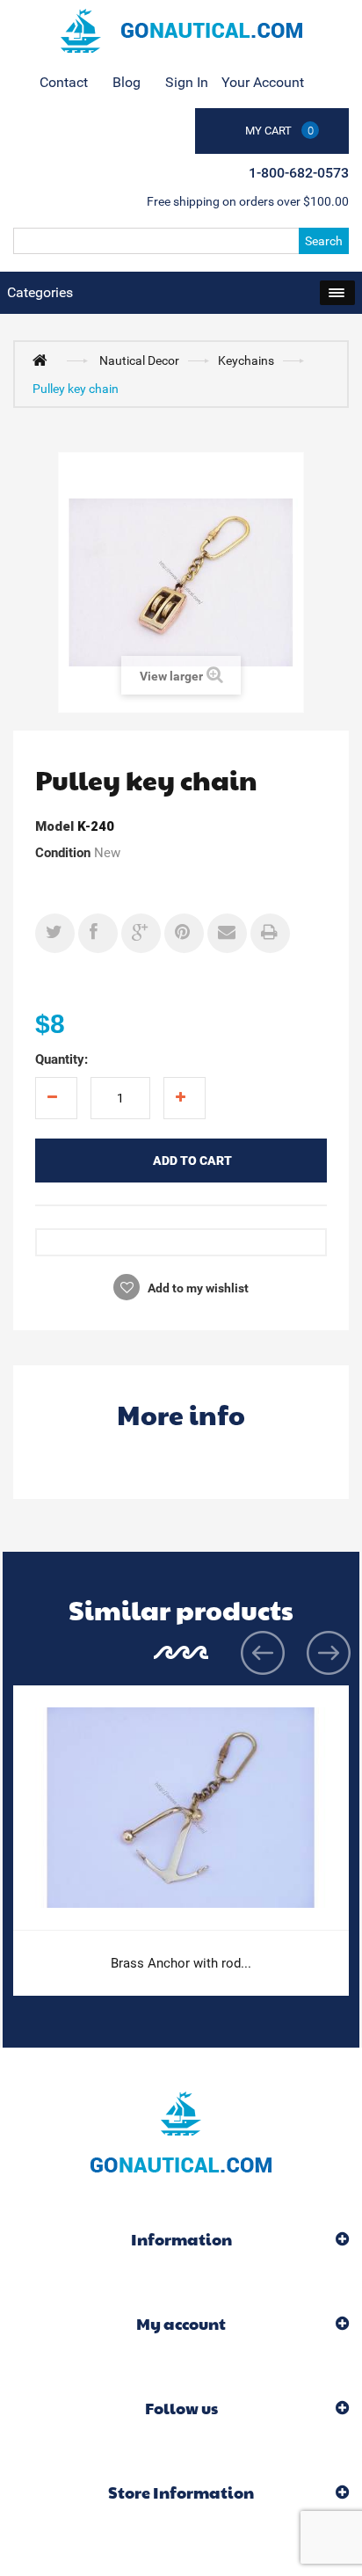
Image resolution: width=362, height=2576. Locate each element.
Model (54, 826)
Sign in (187, 82)
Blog (127, 82)
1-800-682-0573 (299, 173)
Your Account (263, 82)
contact (64, 82)
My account (181, 2323)
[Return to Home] (44, 360)
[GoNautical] (181, 31)
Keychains (246, 360)
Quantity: (62, 1059)
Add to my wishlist (197, 1288)
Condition (63, 853)
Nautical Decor (139, 360)
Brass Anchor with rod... (181, 1963)
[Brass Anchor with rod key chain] (181, 1808)
